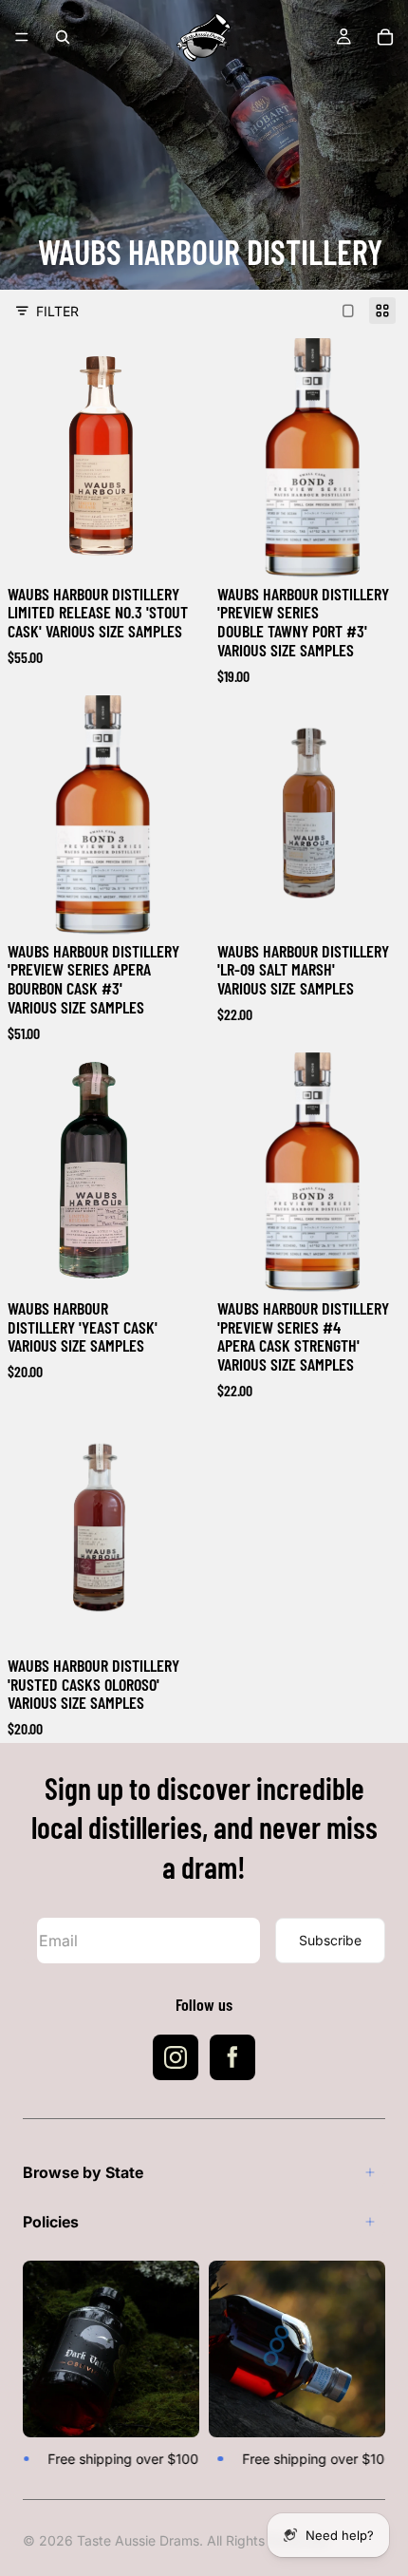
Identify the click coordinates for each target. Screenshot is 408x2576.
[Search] (63, 37)
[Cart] (385, 37)
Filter (57, 311)
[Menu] (22, 37)
